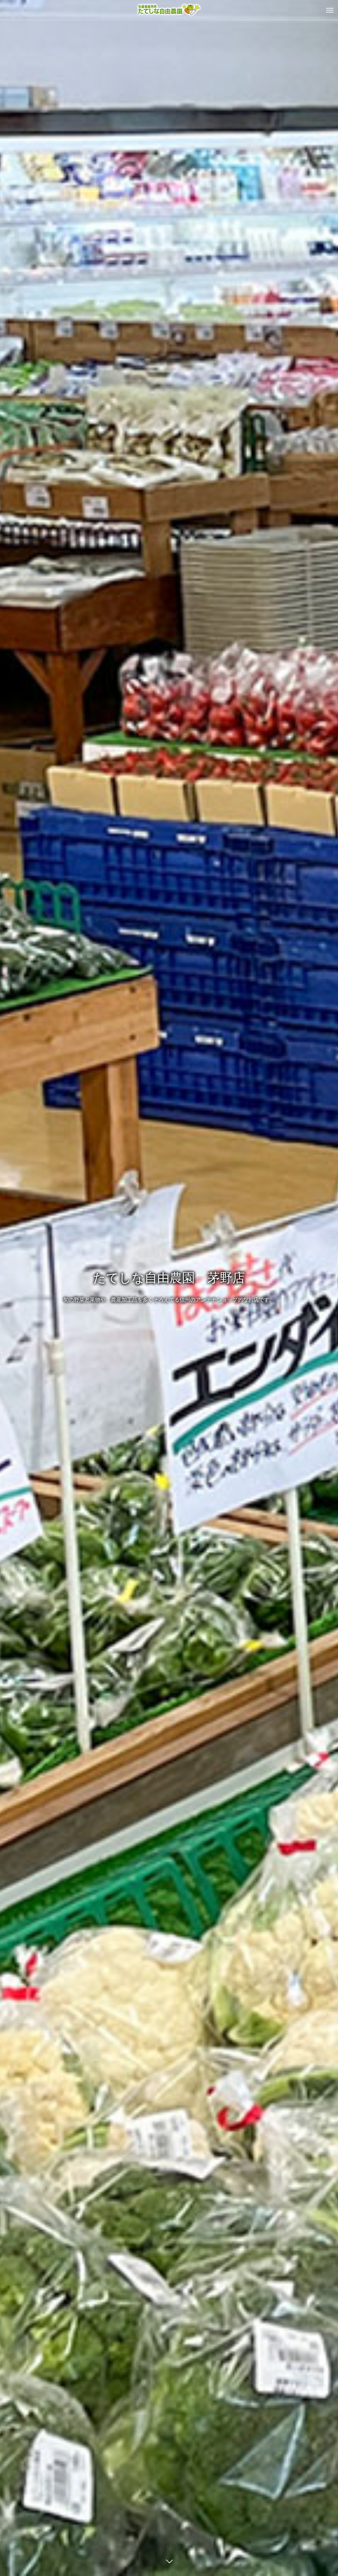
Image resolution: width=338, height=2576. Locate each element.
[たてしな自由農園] (169, 10)
